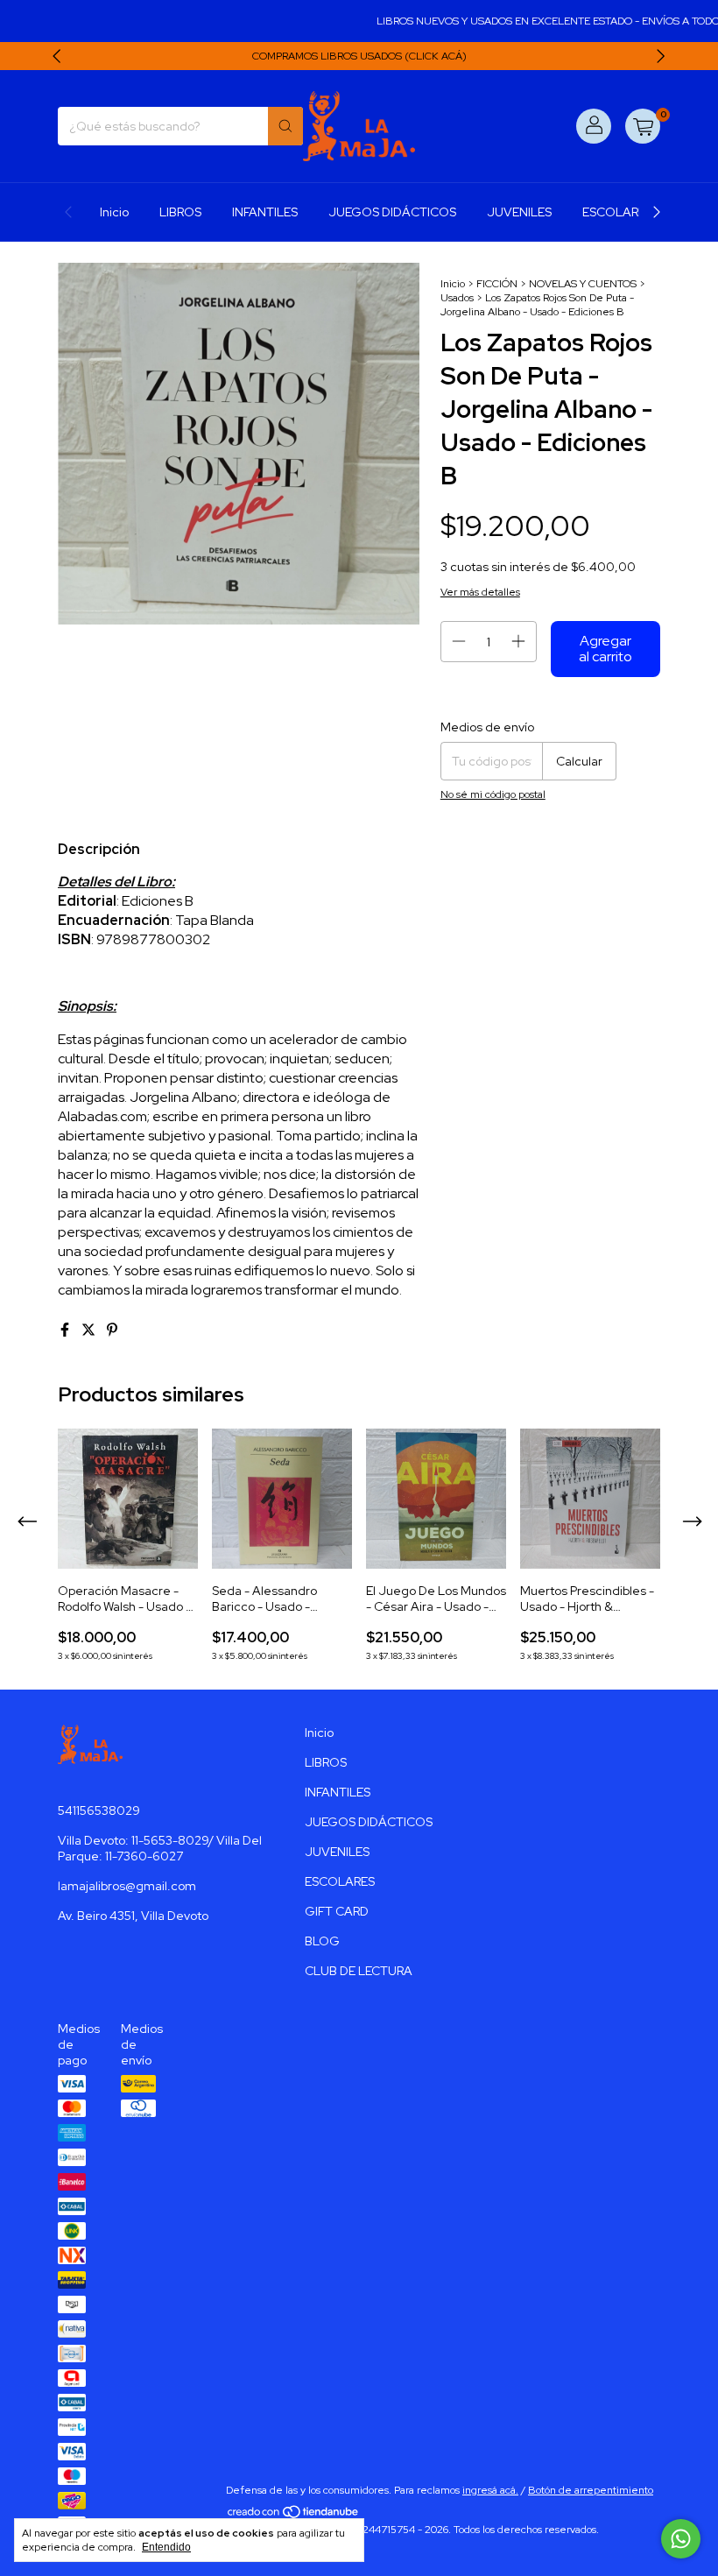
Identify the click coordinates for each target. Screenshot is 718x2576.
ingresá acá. (490, 2490)
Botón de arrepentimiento (591, 2490)
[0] (643, 126)
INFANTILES (265, 212)
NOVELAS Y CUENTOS (583, 284)
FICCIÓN (497, 284)
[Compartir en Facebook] (66, 1330)
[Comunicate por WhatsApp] (681, 2539)
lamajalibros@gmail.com (127, 1886)
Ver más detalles (480, 592)
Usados (457, 298)
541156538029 (99, 1810)
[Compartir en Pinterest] (112, 1330)
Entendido (166, 2547)
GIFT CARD (337, 1911)
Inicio (114, 212)
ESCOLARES (617, 212)
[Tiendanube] (294, 2516)
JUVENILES (519, 212)
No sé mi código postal (493, 794)
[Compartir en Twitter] (90, 1330)
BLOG (322, 1941)
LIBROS (180, 212)
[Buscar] (285, 126)
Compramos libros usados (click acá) (359, 56)
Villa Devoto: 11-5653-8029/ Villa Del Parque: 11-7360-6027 (160, 1848)
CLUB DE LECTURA (359, 1971)
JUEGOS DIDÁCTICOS (392, 212)
